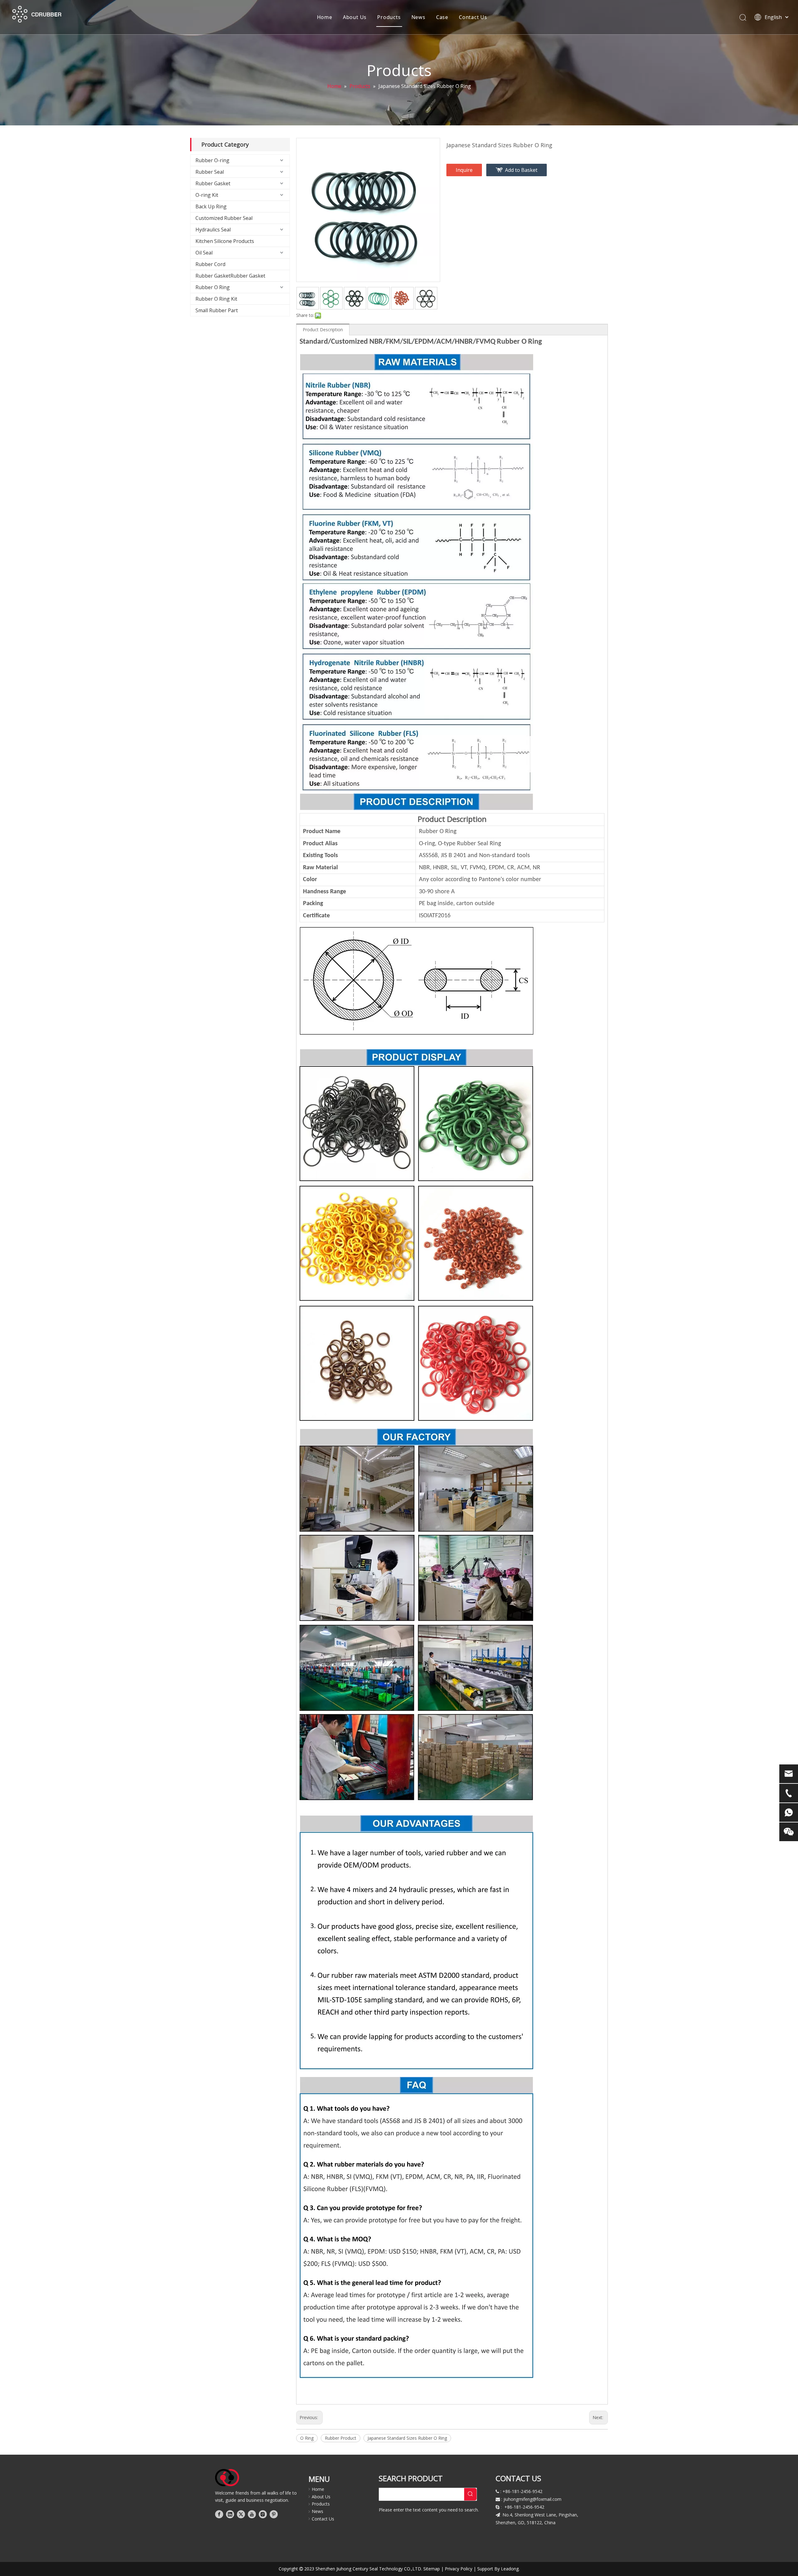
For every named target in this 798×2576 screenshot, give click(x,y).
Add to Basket (521, 170)
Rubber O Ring (213, 287)
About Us (355, 17)
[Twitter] (241, 2514)
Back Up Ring (211, 206)
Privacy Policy (459, 2569)
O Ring (307, 2438)
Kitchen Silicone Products (225, 241)
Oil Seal (204, 253)
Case (442, 17)
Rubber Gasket (213, 183)
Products (389, 17)
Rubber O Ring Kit (216, 299)
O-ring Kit (207, 195)
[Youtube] (252, 2514)
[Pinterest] (274, 2514)
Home (325, 17)
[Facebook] (219, 2514)
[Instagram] (263, 2514)
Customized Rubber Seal (224, 218)
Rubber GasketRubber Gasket (230, 276)
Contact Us (473, 17)
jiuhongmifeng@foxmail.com (532, 2499)
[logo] (227, 2478)
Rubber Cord (210, 264)
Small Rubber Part (217, 310)
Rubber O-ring (212, 160)
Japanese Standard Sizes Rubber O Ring (407, 2438)
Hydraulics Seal (213, 230)
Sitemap (432, 2569)
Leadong (510, 2569)
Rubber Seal (210, 172)
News (418, 17)
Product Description (323, 330)
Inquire (464, 170)
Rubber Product (341, 2438)
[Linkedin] (230, 2514)
